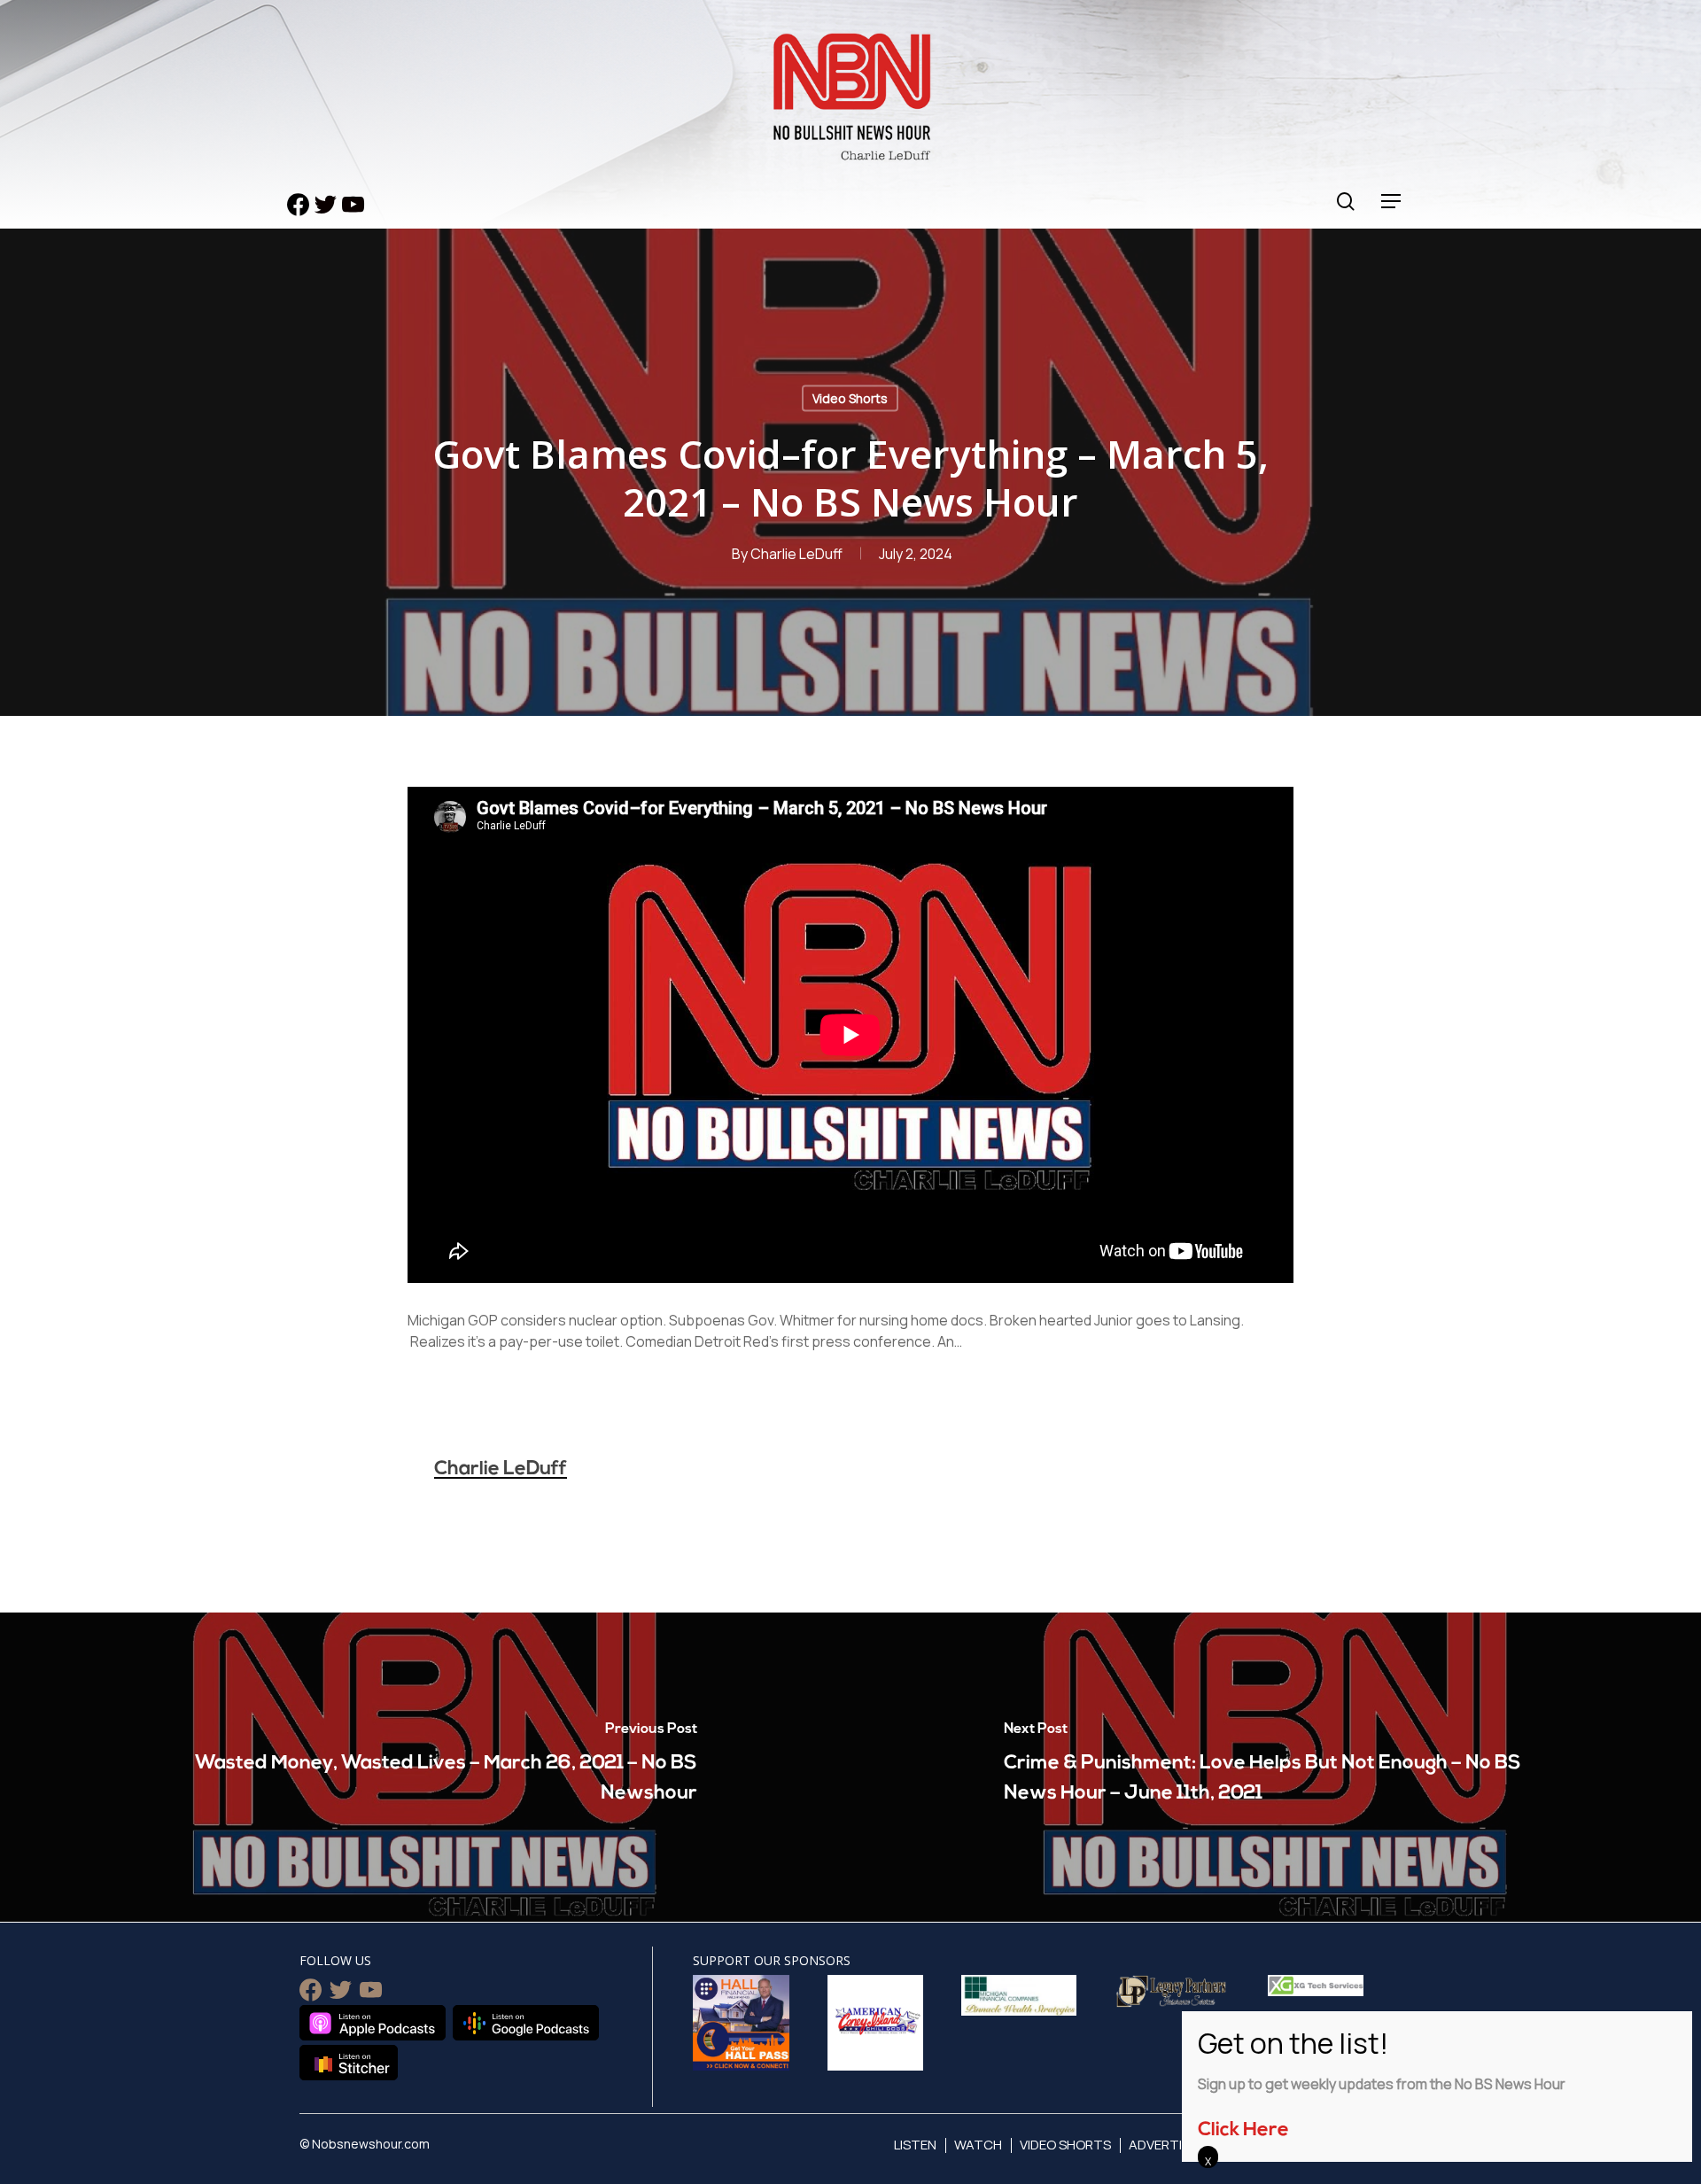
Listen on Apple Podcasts (373, 2023)
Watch (978, 2145)
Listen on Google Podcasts (526, 2023)
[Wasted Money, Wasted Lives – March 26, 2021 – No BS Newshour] (425, 1767)
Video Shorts (850, 398)
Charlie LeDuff (796, 554)
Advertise (1163, 2145)
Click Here (1243, 2130)
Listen (915, 2145)
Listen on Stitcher (349, 2063)
